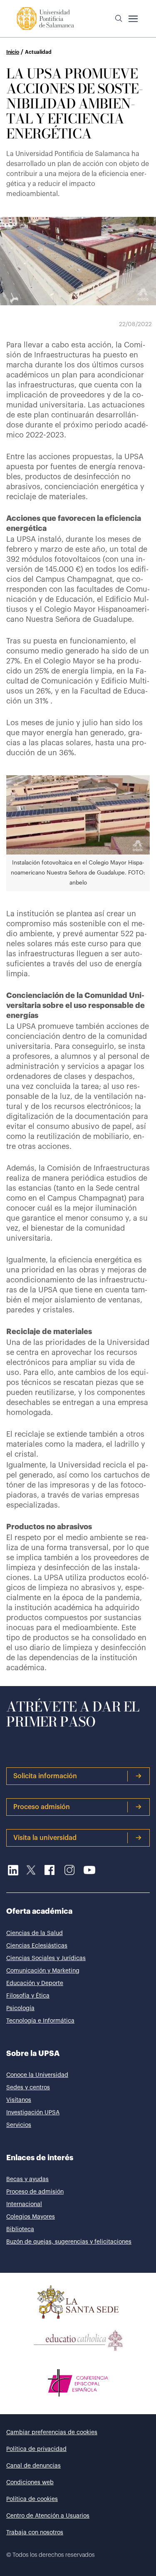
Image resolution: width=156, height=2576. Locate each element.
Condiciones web (30, 2483)
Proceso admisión (42, 1807)
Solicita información (45, 1776)
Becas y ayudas (27, 2179)
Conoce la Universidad (37, 2075)
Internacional (24, 2204)
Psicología (20, 2008)
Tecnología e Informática (40, 2021)
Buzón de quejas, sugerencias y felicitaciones (69, 2242)
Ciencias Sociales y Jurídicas (46, 1958)
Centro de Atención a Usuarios (48, 2516)
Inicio (13, 52)
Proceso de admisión (35, 2192)
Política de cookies (32, 2499)
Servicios (19, 2125)
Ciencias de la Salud (35, 1933)
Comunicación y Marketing (43, 1971)
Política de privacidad (36, 2449)
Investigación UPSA (33, 2113)
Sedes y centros (28, 2088)
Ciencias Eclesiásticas (37, 1946)
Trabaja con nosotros (35, 2533)
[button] (119, 19)
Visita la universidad (45, 1838)
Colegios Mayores (31, 2217)
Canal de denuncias (33, 2466)
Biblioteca (20, 2229)
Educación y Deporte (35, 1983)
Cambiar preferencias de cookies (52, 2433)
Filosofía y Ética (28, 1996)
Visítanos (19, 2100)
